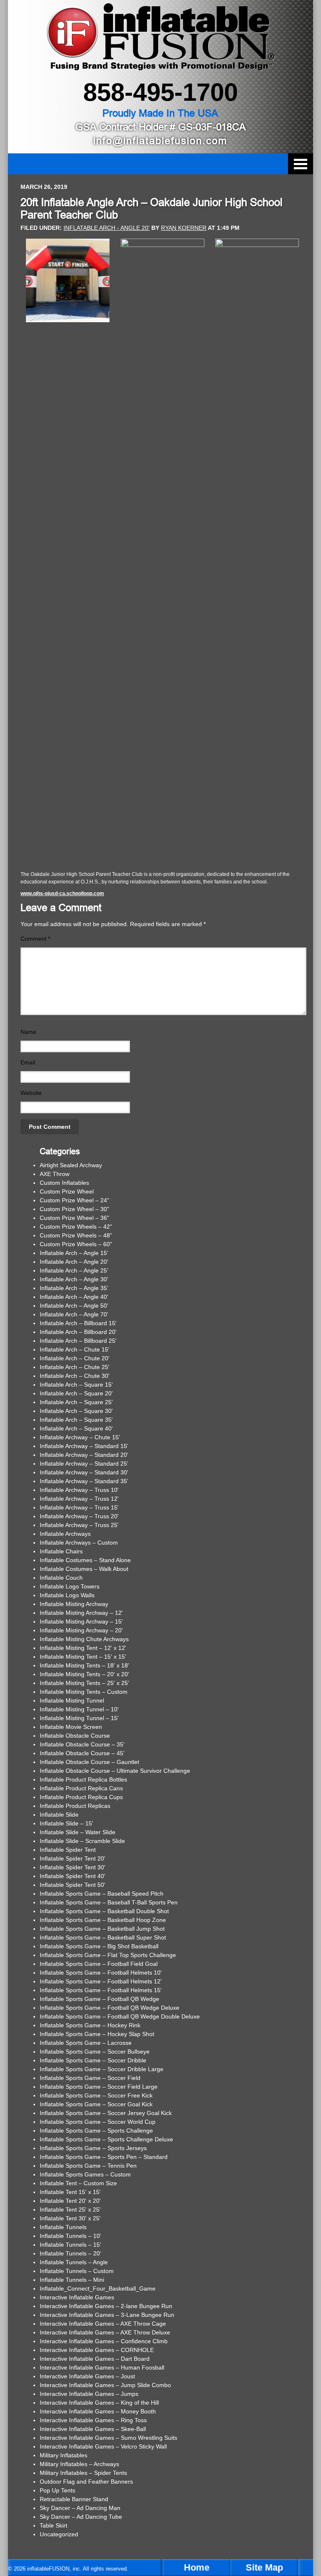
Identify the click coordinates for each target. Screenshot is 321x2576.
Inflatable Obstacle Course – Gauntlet (89, 1762)
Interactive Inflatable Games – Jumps (89, 2394)
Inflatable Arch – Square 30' (76, 1411)
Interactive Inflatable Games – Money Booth (98, 2411)
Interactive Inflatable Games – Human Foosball (102, 2367)
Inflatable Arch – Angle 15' (74, 1253)
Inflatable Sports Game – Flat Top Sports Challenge (108, 1955)
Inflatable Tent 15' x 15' (70, 2192)
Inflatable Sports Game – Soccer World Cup (98, 2122)
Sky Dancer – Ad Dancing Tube (81, 2517)
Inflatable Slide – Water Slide (78, 1832)
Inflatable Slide (59, 1815)
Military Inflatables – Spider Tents (83, 2473)
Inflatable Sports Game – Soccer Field (90, 2078)
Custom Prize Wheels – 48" (76, 1235)
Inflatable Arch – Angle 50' (74, 1306)
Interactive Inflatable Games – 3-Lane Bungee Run (107, 2315)
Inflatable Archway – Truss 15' (79, 1507)
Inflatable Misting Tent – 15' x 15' (83, 1657)
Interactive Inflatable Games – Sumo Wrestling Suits (108, 2438)
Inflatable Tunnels (63, 2227)
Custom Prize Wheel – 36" (74, 1218)
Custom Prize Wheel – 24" (74, 1200)
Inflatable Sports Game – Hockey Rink (90, 2025)
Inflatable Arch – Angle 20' (74, 1262)
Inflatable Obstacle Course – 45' (82, 1753)
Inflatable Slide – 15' (66, 1823)
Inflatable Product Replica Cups (81, 1797)
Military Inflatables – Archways (79, 2464)
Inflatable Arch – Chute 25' (75, 1367)
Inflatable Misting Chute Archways (84, 1639)
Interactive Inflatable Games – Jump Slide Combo (105, 2385)
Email (28, 1062)
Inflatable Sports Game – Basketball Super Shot (103, 1937)
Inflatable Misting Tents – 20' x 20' (84, 1674)
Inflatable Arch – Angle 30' (74, 1279)
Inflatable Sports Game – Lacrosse (86, 2043)
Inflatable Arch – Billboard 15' (78, 1323)
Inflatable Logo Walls (67, 1595)
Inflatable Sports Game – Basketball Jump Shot (102, 1929)
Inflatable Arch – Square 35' (76, 1420)
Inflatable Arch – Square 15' (76, 1385)
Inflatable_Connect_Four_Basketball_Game (98, 2288)
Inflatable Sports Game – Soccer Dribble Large (102, 2069)
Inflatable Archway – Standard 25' (84, 1464)
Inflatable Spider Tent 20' (73, 1858)
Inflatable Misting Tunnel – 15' (79, 1718)
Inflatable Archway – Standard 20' (84, 1455)
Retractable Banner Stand (74, 2499)
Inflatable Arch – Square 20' (76, 1393)
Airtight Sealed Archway (71, 1165)
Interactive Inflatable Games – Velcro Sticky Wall (103, 2446)
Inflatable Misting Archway (74, 1604)
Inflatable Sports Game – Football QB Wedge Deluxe (110, 2008)
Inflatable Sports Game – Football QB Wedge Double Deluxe (120, 2016)
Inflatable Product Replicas (75, 1806)
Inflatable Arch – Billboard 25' (78, 1341)
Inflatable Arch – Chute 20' (75, 1358)
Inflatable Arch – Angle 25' (74, 1270)
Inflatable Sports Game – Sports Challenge (96, 2131)
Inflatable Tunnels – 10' (70, 2236)
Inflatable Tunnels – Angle (74, 2262)
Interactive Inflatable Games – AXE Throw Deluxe (105, 2332)
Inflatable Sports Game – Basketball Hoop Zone (103, 1920)
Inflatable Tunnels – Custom (77, 2271)
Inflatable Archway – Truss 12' (79, 1499)
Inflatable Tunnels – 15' (70, 2245)
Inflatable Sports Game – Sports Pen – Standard (104, 2157)
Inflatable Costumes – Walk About (84, 1569)
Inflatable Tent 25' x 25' (70, 2209)
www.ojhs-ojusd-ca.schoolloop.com (62, 893)
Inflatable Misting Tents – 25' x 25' (84, 1683)
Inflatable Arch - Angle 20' (107, 228)
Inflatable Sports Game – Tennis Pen (88, 2166)
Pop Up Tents (57, 2490)
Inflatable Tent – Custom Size (78, 2183)
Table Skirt (53, 2525)
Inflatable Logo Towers (70, 1586)
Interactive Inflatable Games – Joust (87, 2376)
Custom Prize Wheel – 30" (74, 1209)
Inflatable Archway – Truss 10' (79, 1490)
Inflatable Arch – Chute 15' (75, 1349)
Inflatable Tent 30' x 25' (70, 2218)
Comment (35, 939)
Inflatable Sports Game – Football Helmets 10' (101, 1973)
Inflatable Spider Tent (68, 1850)
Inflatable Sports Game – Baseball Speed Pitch (102, 1894)
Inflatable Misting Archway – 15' (81, 1621)
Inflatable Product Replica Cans (81, 1788)
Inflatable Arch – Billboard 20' (78, 1332)
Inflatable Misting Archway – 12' (81, 1613)
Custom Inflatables (64, 1183)
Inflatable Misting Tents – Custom (84, 1692)
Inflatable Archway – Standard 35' (84, 1481)
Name (28, 1032)
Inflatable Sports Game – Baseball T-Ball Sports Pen (109, 1902)
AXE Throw (55, 1174)
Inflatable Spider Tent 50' (73, 1885)
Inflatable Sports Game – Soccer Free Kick (96, 2095)
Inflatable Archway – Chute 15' (80, 1437)
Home (197, 2567)
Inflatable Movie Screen (71, 1727)
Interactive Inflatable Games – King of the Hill (99, 2403)
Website (31, 1093)
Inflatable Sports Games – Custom (85, 2174)
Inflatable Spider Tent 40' (73, 1876)
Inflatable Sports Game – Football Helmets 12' (101, 1981)
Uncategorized (59, 2534)
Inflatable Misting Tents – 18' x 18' (84, 1665)
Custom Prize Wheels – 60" (76, 1244)
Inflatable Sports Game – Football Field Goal (99, 1964)
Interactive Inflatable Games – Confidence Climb (104, 2341)
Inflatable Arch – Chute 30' (75, 1376)
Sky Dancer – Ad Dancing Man (80, 2508)
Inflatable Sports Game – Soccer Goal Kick (96, 2104)
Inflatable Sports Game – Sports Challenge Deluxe (106, 2139)
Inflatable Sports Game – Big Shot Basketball (99, 1946)
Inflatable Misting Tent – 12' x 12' (83, 1648)
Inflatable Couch (61, 1578)
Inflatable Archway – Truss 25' (79, 1525)
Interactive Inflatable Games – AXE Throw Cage (103, 2324)
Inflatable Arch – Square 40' (76, 1428)
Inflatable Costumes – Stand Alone (85, 1560)
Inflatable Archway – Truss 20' (79, 1516)
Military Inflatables (64, 2455)
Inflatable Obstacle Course (75, 1736)
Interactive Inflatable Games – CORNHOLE (97, 2350)
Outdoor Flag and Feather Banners (86, 2482)
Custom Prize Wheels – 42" (76, 1227)
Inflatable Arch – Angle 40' (74, 1297)
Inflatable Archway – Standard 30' (84, 1472)
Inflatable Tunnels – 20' (70, 2253)
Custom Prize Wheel (67, 1191)
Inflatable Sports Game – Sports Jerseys (93, 2148)
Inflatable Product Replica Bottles (83, 1779)
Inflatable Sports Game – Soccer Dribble (93, 2060)
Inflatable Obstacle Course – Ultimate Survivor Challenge (115, 1771)
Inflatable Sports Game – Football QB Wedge (99, 1999)
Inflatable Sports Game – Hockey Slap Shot (97, 2034)
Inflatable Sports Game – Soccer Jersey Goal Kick (106, 2113)
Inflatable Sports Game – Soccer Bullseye (95, 2052)
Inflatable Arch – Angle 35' (74, 1288)
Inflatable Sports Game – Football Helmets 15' (101, 1990)
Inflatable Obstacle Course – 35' (82, 1744)
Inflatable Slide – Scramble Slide (82, 1841)
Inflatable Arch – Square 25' (76, 1402)
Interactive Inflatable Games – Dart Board (95, 2359)
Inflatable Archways (65, 1534)
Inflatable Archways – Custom (79, 1543)
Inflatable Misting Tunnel (72, 1700)
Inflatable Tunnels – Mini (72, 2280)
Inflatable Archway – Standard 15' (84, 1446)
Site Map (264, 2567)
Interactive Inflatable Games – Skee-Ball (93, 2429)
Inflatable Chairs (61, 1551)
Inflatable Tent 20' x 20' (70, 2201)
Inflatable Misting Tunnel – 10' (79, 1709)
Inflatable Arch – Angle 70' (74, 1314)
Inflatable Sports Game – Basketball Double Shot (104, 1911)
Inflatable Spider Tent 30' (73, 1867)
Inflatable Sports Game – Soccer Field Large (99, 2087)
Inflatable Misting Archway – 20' (81, 1630)
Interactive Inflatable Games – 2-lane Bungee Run (106, 2306)
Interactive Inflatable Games (77, 2297)
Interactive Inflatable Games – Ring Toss (93, 2420)
